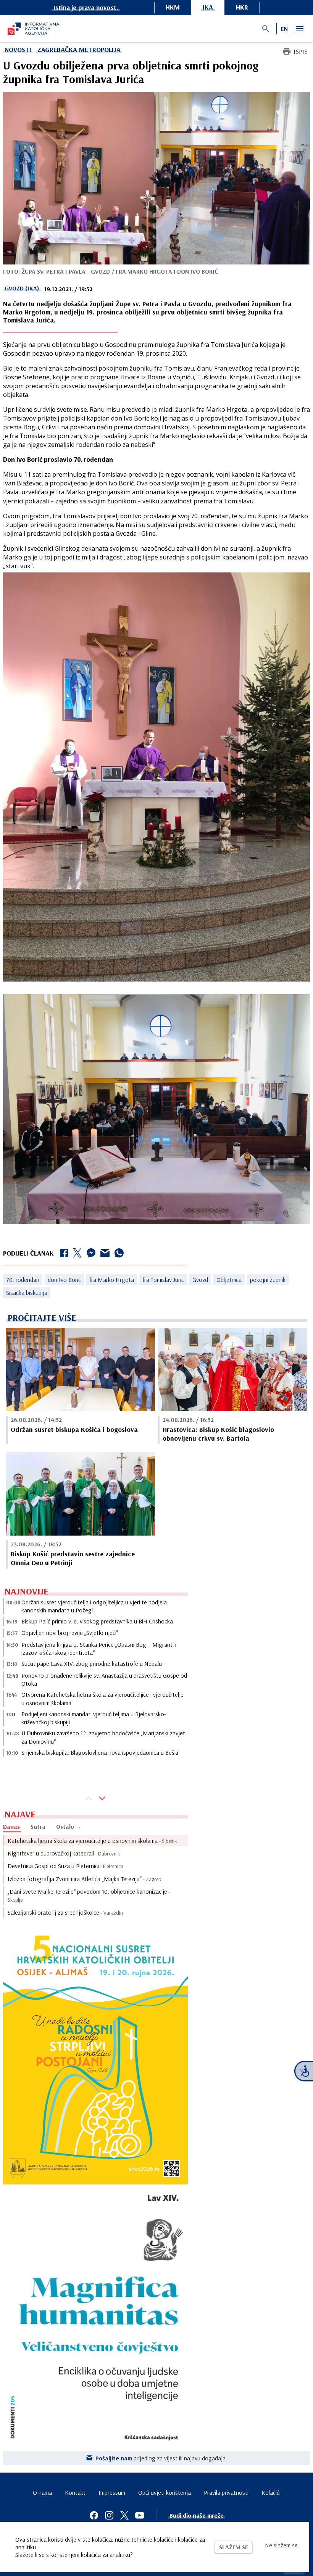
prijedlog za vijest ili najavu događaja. (161, 2458)
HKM (173, 7)
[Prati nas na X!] (124, 2515)
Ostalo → (69, 1826)
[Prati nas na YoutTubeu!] (140, 2515)
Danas (11, 1826)
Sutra (38, 1826)
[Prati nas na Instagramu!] (109, 2515)
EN (284, 29)
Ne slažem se (281, 2545)
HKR (242, 7)
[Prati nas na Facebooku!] (94, 2515)
